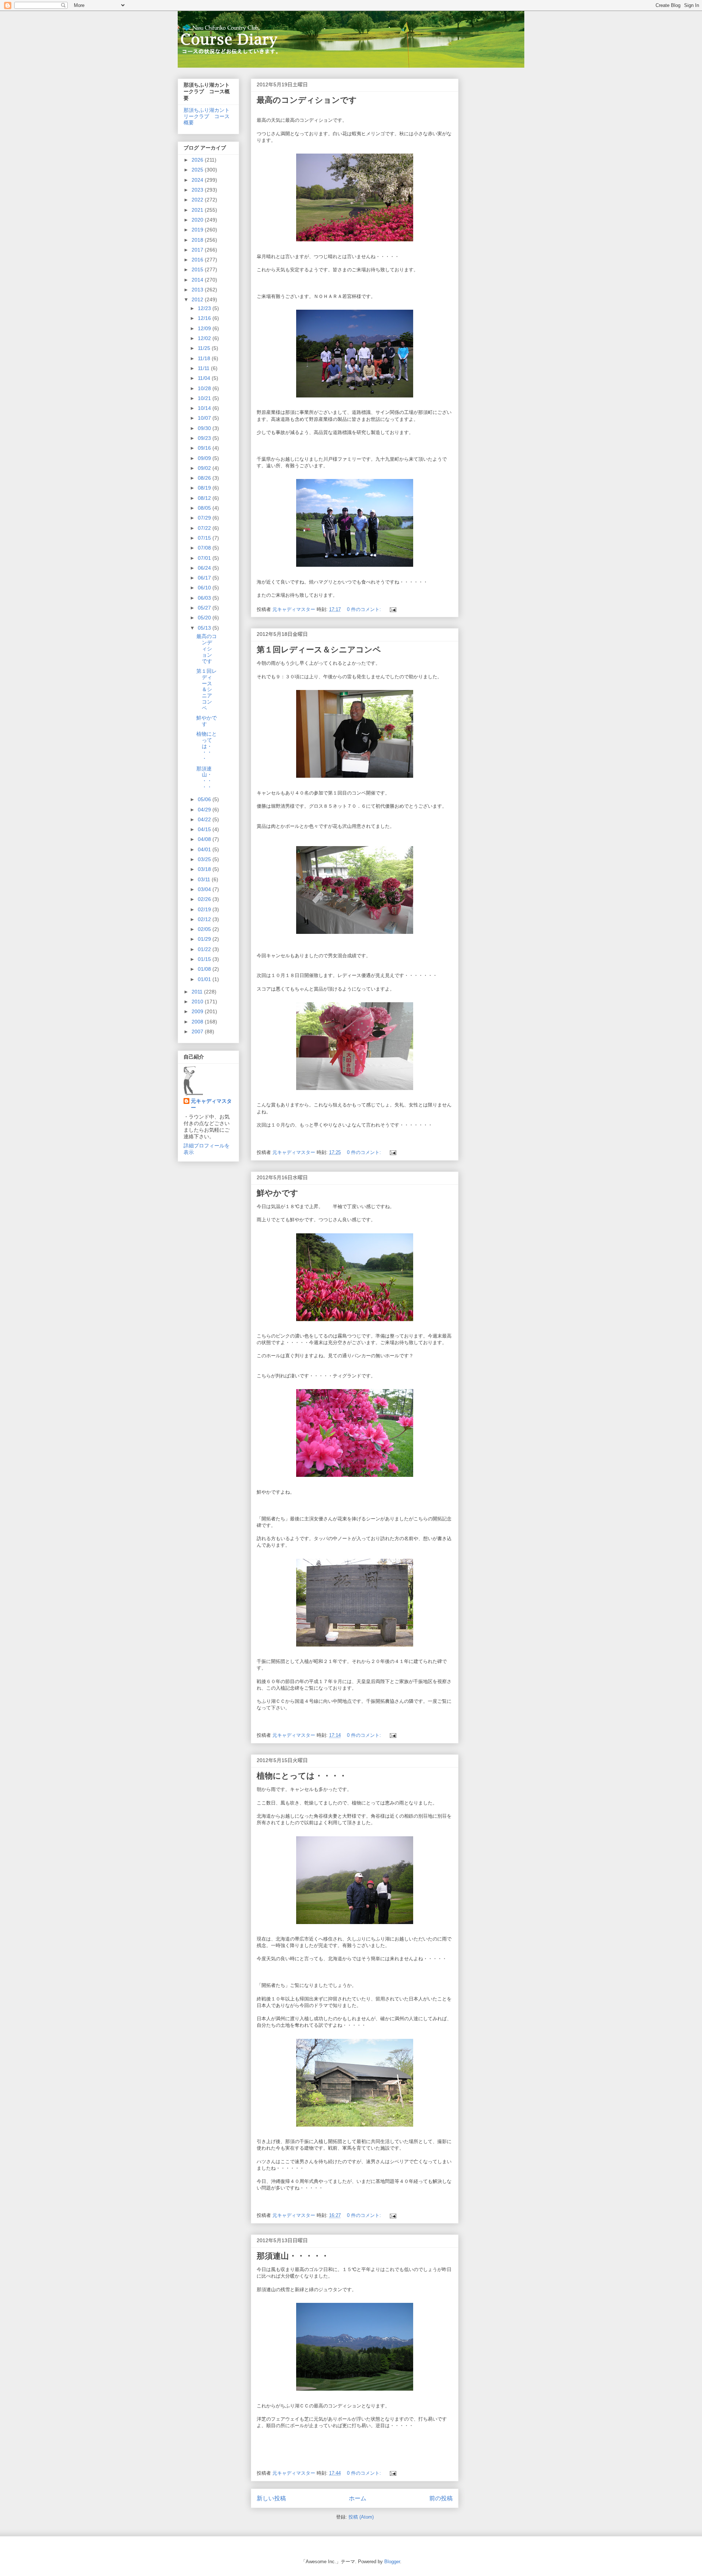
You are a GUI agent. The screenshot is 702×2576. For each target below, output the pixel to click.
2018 (198, 240)
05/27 (205, 608)
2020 (198, 220)
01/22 (205, 949)
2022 (198, 200)
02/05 (205, 929)
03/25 (205, 859)
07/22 (205, 528)
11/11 (204, 368)
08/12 (205, 498)
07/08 (205, 548)
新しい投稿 (271, 2498)
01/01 (205, 979)
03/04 (205, 889)
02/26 (205, 899)
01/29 (205, 939)
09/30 (205, 428)
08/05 (205, 508)
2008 (198, 1022)
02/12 (205, 919)
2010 (198, 1002)
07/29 (205, 518)
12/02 (205, 338)
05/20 (205, 618)
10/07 (205, 418)
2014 (198, 280)
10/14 (205, 408)
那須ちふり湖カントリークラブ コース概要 (207, 116)
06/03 (205, 598)
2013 (198, 290)
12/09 (205, 328)
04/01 (205, 849)
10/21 (205, 398)
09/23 (205, 438)
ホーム (358, 2498)
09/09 (205, 458)
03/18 (205, 869)
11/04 (205, 378)
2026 (198, 160)
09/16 (205, 448)
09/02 (205, 468)
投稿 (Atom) (361, 2517)
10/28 (205, 388)
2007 (198, 1031)
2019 (198, 230)
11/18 (205, 358)
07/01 (205, 558)
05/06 (205, 799)
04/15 (205, 829)
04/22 (205, 819)
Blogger (392, 2562)
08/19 (205, 488)
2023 (198, 190)
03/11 (205, 879)
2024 (198, 180)
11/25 (205, 348)
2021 (198, 210)
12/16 (205, 318)
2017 (198, 250)
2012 (198, 299)
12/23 (205, 308)
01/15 (205, 959)
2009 (198, 1011)
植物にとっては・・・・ (302, 1776)
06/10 (205, 588)
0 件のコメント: (365, 609)
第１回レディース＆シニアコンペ (319, 650)
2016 (198, 260)
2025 (198, 170)
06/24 (205, 568)
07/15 (205, 538)
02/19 (205, 909)
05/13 (205, 628)
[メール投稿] (392, 609)
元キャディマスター (211, 1104)
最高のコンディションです (307, 100)
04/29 (205, 810)
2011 (198, 992)
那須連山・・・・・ (293, 2256)
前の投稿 (441, 2498)
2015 (198, 269)
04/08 (205, 839)
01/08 (205, 969)
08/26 (205, 478)
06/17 (205, 578)
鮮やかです (278, 1193)
